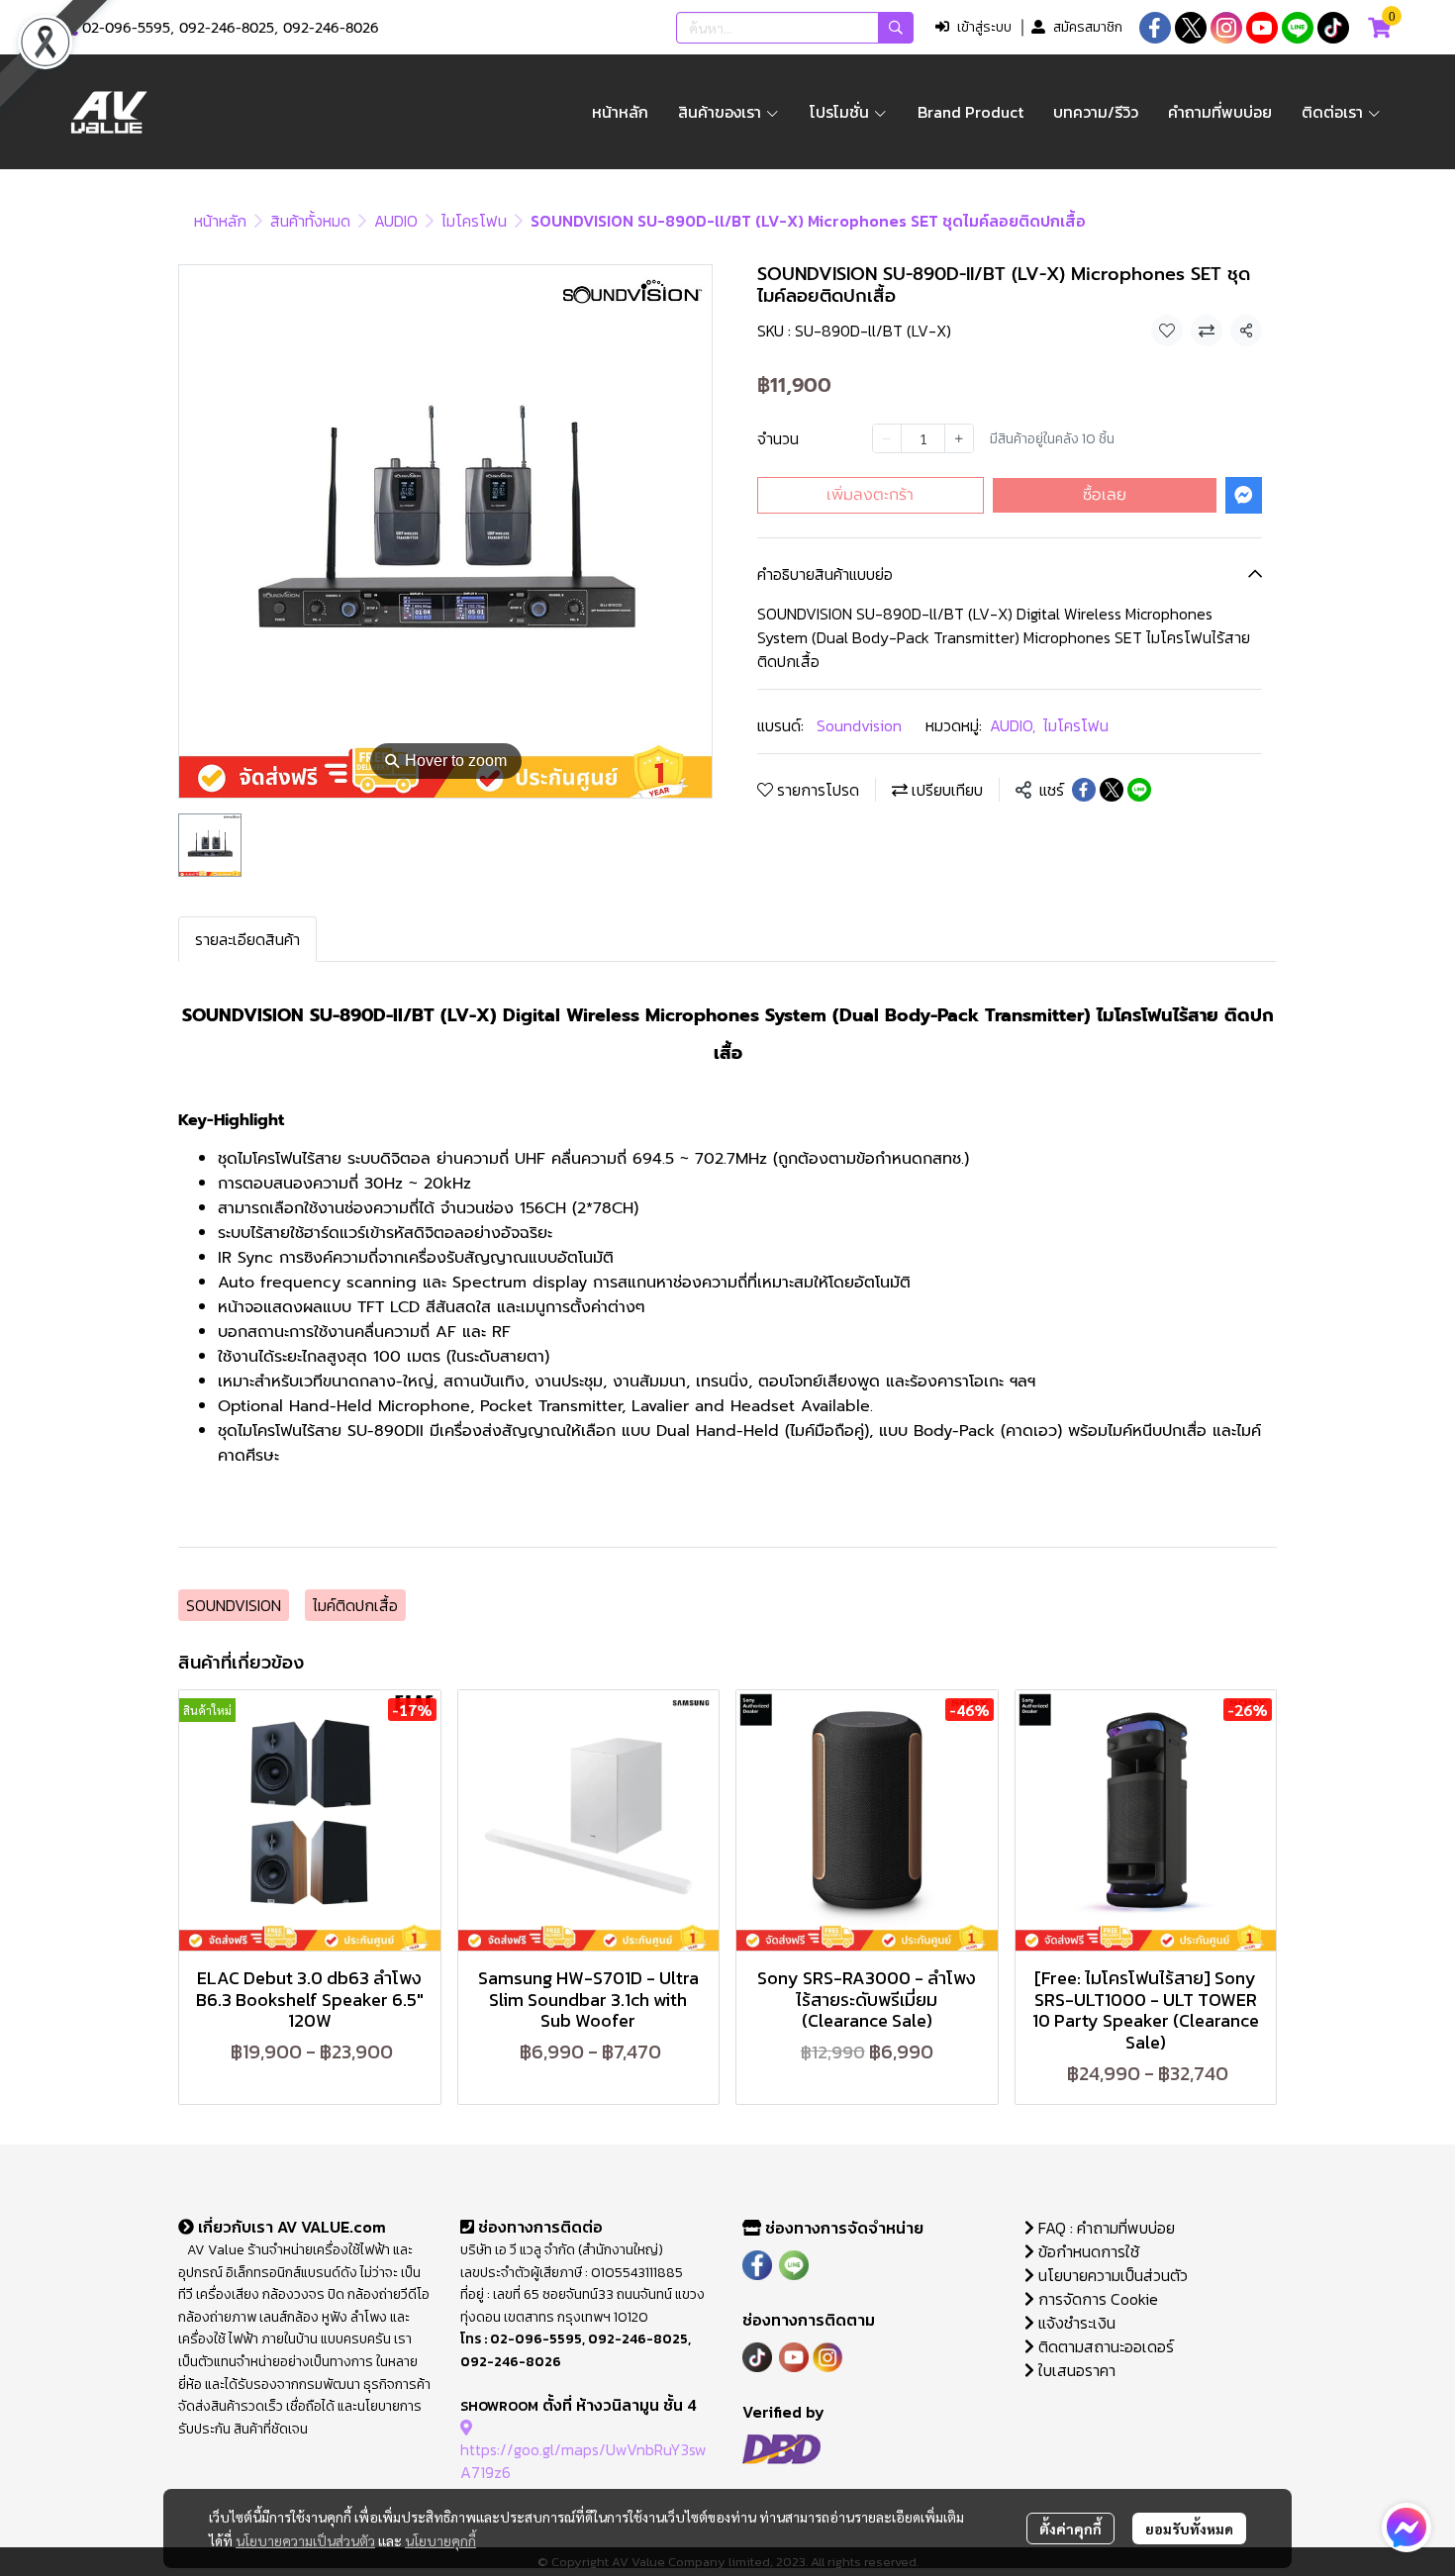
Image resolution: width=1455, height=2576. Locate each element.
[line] (1298, 28)
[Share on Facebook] (1084, 790)
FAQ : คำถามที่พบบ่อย (1107, 2228)
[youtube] (1262, 28)
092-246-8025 (227, 28)
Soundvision (859, 725)
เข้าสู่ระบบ (984, 27)
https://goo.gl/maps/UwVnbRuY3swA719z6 (583, 2460)
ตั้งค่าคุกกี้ (1070, 2528)
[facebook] (1155, 28)
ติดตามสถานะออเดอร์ (1104, 2346)
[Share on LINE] (1139, 790)
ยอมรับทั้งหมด (1189, 2528)
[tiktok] (1333, 28)
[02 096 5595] (71, 28)
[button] (795, 28)
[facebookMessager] (1406, 2528)
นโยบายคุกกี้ (440, 2540)
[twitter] (1191, 28)
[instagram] (1226, 28)
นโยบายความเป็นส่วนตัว (305, 2540)
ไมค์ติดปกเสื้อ (355, 1605)
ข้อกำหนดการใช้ (1087, 2251)
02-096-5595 (126, 28)
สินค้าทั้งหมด (310, 221)
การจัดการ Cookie (1096, 2299)
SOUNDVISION (234, 1605)
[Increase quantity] (959, 438)
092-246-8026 (331, 28)
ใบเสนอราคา (1075, 2370)
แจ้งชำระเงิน (1075, 2323)
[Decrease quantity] (887, 438)
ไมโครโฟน (474, 221)
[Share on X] (1112, 790)
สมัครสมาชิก (1088, 27)
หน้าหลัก (220, 221)
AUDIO (396, 221)
